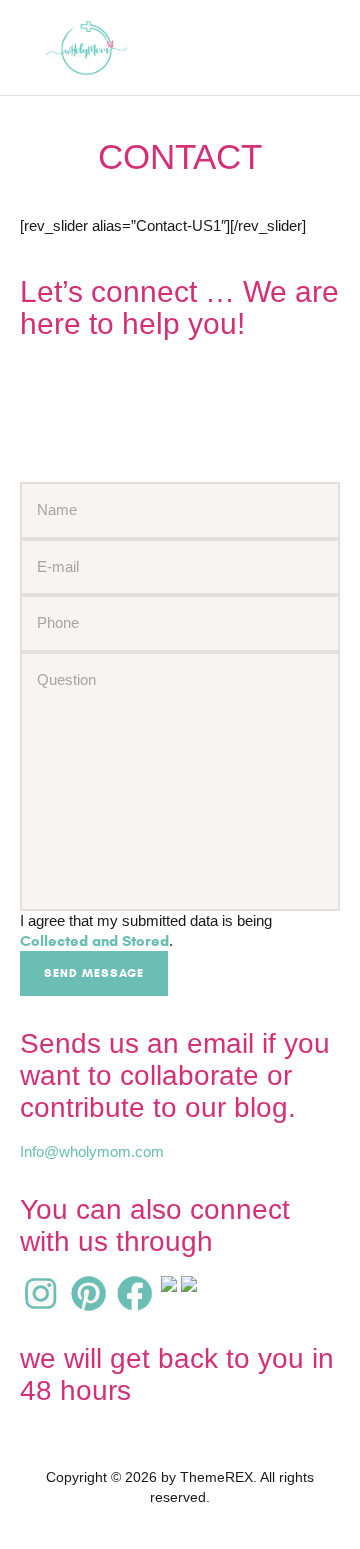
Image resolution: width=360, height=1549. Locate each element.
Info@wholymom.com (92, 1151)
